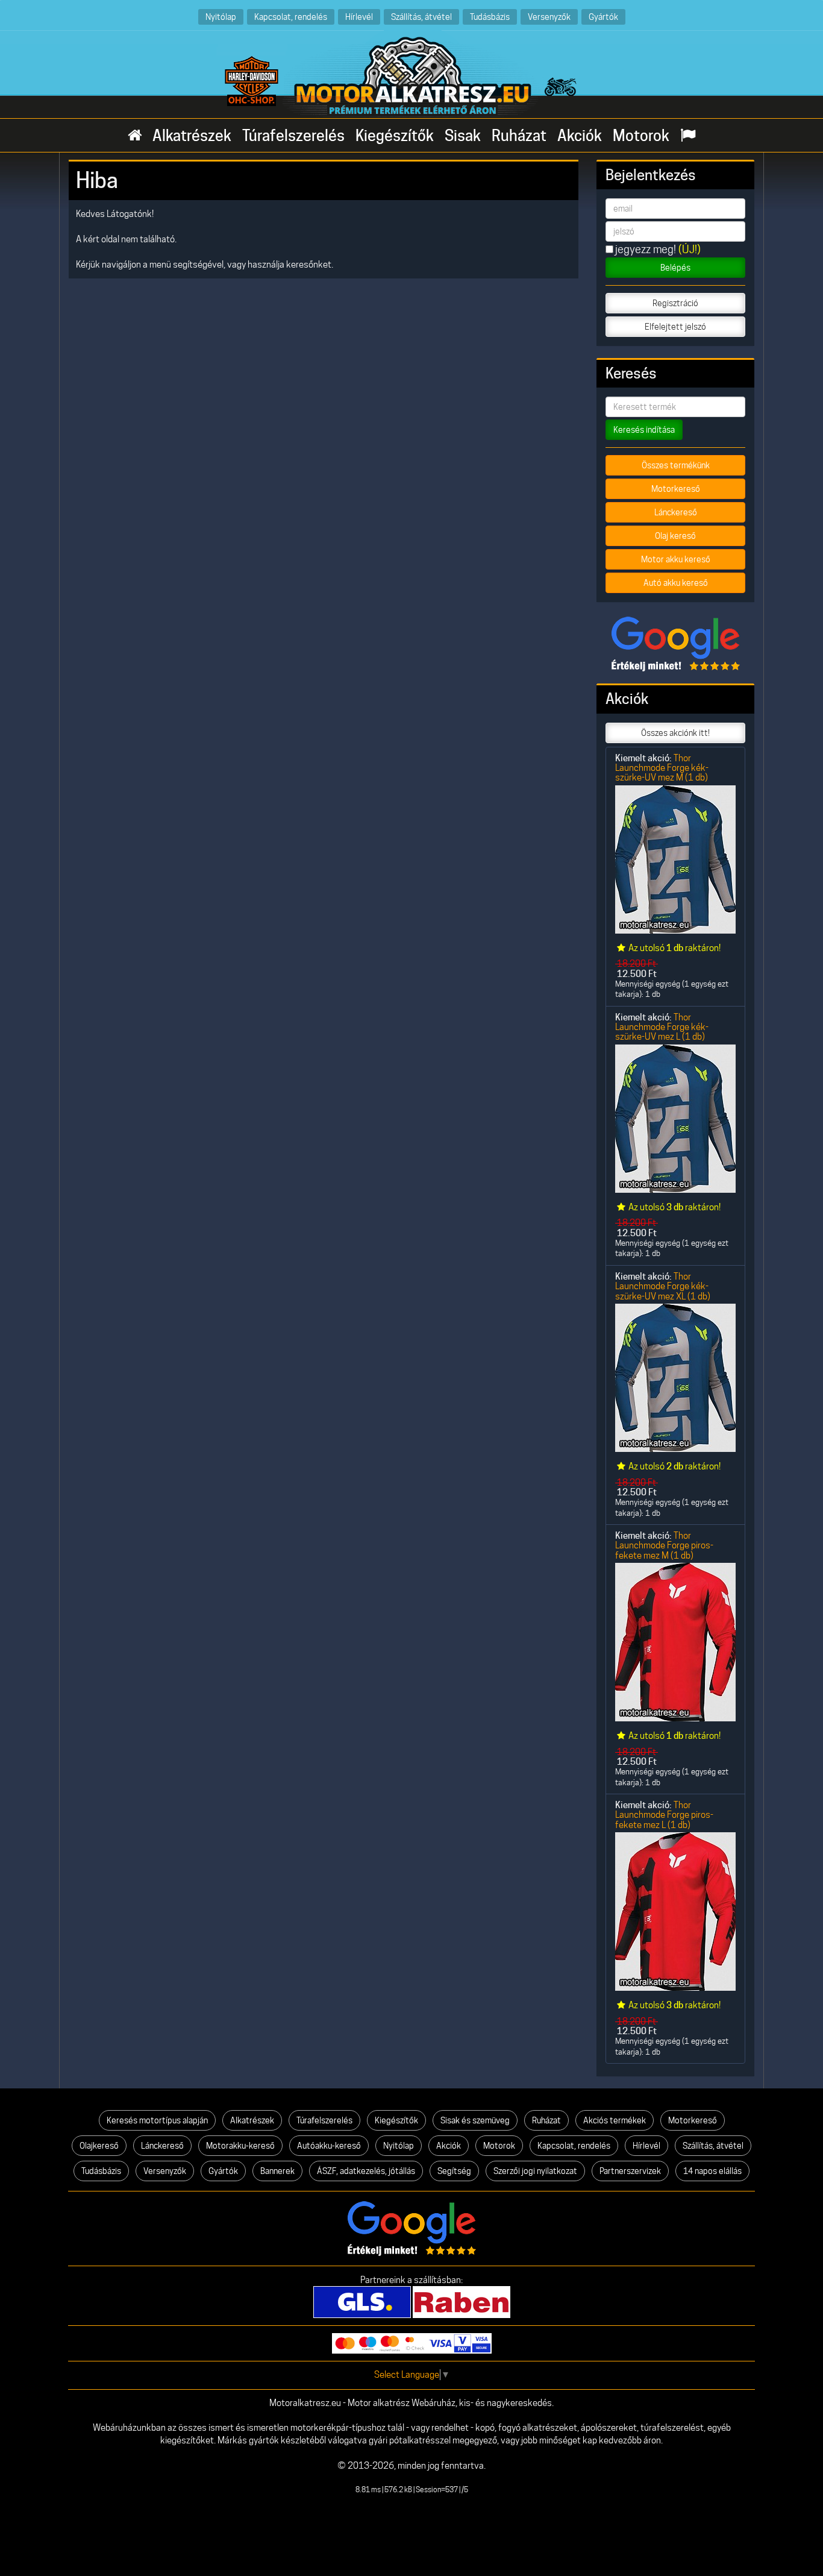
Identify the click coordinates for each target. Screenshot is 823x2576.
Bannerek (277, 2171)
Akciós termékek (615, 2120)
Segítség (454, 2171)
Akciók (580, 136)
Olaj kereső (675, 536)
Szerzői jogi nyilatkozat (535, 2171)
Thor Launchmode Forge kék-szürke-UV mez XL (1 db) (663, 1286)
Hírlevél (359, 17)
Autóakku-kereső (329, 2146)
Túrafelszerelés (293, 136)
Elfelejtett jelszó (675, 327)
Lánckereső (676, 512)
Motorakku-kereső (240, 2146)
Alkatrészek (192, 136)
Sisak (463, 136)
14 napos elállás (712, 2171)
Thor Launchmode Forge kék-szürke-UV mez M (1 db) (662, 768)
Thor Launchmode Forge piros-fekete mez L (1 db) (664, 1815)
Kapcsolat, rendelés (291, 17)
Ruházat (519, 136)
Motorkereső (676, 489)
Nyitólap (221, 17)
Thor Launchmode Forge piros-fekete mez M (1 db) (664, 1545)
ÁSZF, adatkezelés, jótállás (366, 2171)
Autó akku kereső (676, 583)
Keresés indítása (644, 430)
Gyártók (603, 17)
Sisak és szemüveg (475, 2120)
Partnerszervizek (630, 2171)
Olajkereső (99, 2146)
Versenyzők (549, 17)
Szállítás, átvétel (421, 17)
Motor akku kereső (676, 559)
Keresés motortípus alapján (157, 2120)
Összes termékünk (676, 465)
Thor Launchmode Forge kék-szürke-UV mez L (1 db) (662, 1027)
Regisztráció (675, 303)
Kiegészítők (395, 136)
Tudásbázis (490, 17)
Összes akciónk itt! (675, 733)
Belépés (675, 268)
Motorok (641, 136)
